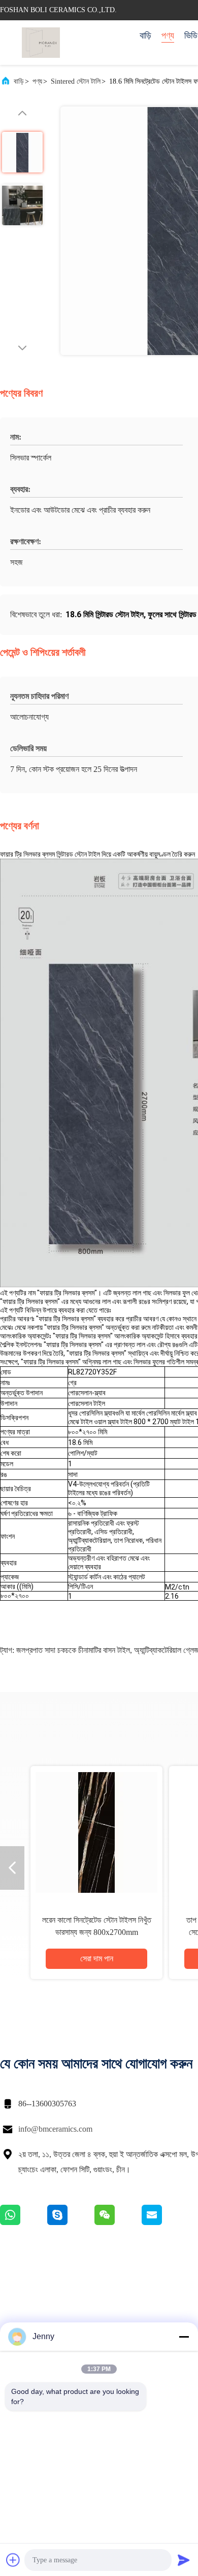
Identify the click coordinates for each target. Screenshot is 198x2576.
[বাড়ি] (41, 43)
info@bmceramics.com (55, 2129)
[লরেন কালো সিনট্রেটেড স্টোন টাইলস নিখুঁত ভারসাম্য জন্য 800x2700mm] (96, 1832)
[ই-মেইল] (164, 2222)
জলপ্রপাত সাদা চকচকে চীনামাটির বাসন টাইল (73, 1650)
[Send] (184, 2560)
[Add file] (13, 2560)
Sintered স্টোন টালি (76, 81)
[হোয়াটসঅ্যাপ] (24, 2222)
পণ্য (168, 36)
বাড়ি (145, 36)
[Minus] (184, 2337)
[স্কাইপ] (71, 2222)
